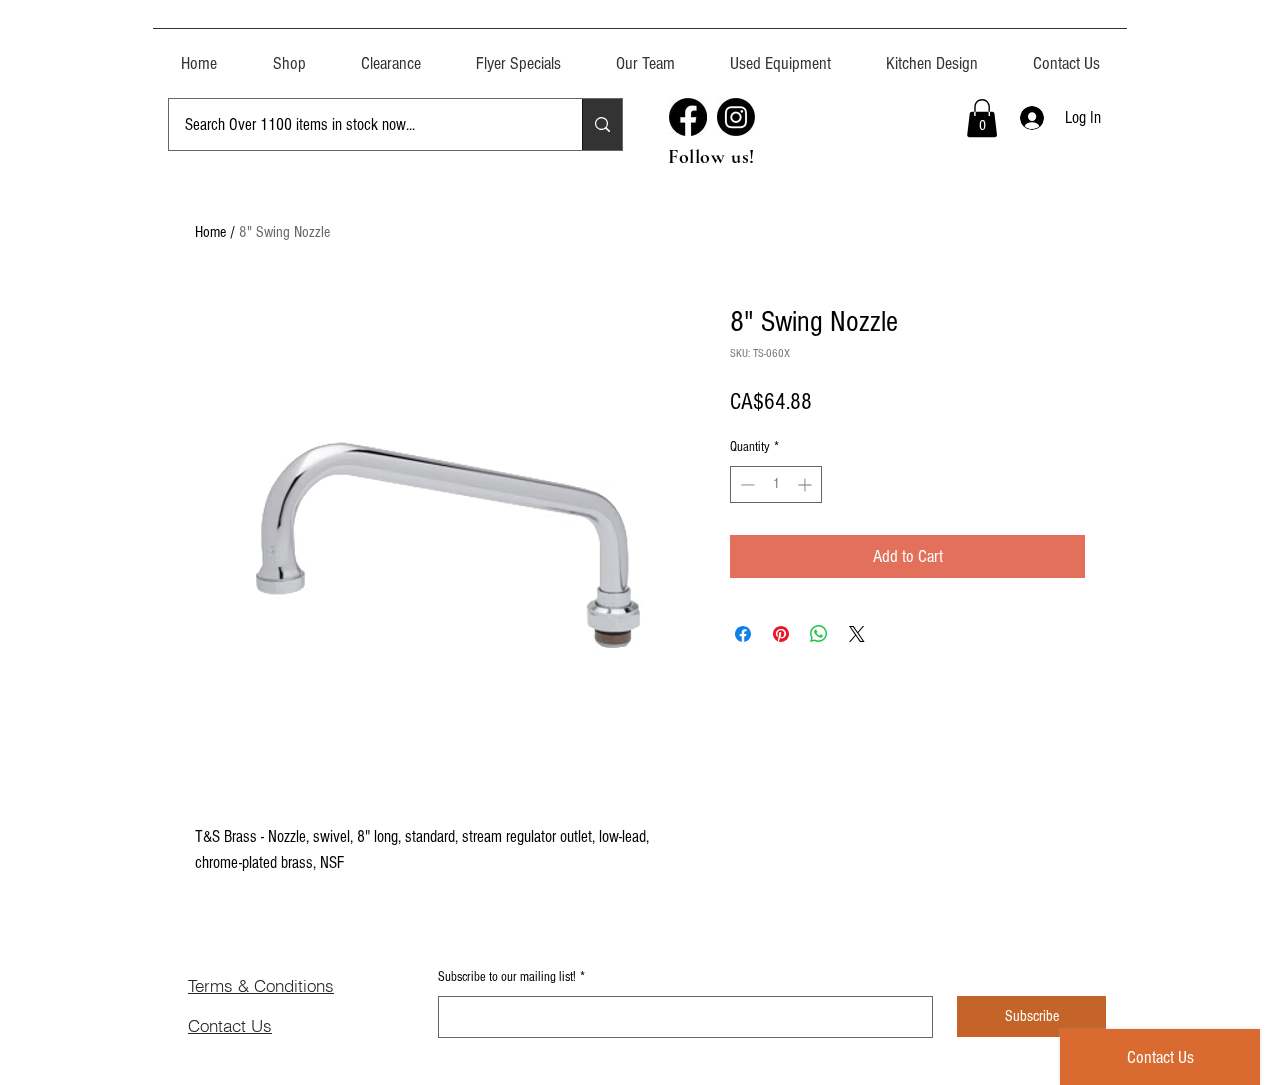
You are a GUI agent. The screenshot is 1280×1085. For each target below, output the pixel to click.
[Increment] (806, 484)
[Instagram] (736, 117)
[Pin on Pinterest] (781, 634)
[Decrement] (745, 484)
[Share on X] (857, 634)
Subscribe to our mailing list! (511, 977)
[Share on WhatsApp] (819, 634)
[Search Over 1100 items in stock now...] (602, 124)
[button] (780, 54)
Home (210, 232)
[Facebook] (688, 117)
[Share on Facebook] (743, 634)
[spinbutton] (776, 484)
